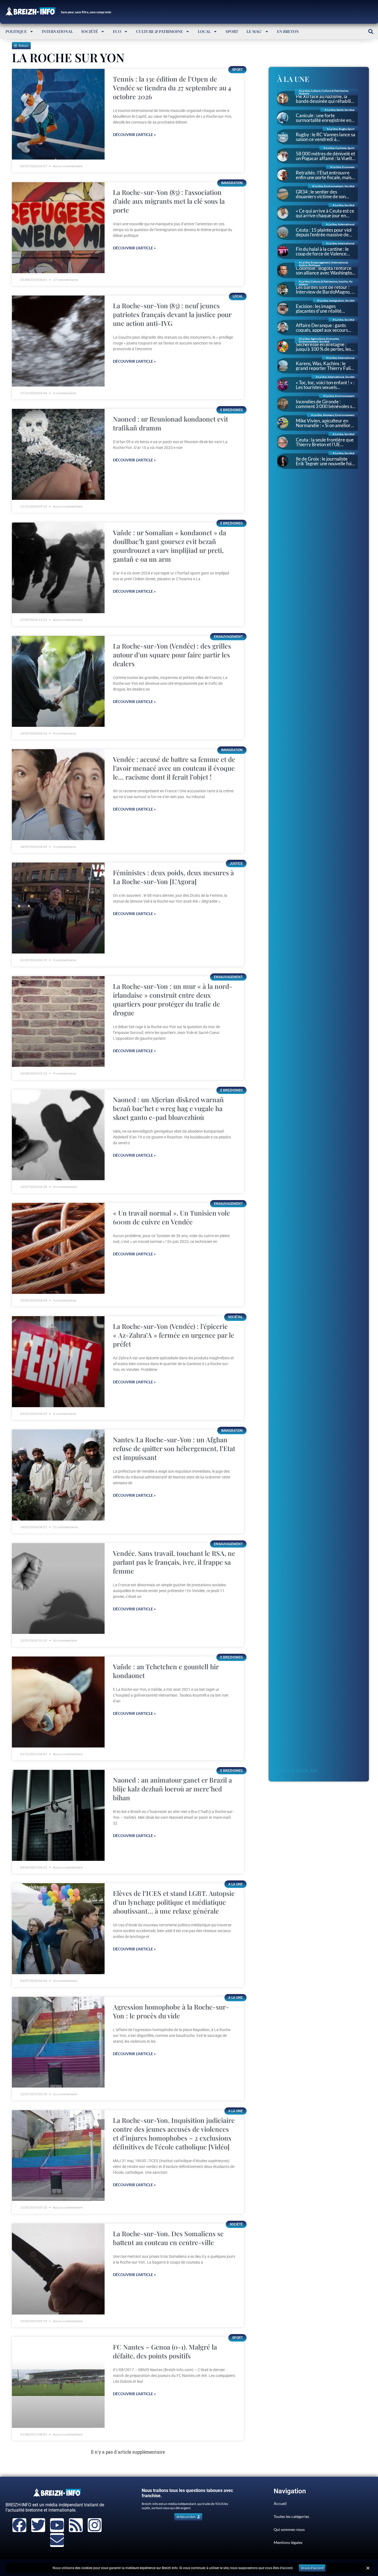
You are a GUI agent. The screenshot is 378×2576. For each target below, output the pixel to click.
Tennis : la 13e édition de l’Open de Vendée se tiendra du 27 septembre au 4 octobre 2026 (172, 88)
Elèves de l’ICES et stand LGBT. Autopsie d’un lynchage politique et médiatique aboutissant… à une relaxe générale (174, 1902)
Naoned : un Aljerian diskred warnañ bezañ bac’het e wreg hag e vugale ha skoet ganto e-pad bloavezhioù (168, 1108)
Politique (16, 31)
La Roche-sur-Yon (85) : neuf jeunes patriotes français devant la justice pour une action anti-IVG (172, 314)
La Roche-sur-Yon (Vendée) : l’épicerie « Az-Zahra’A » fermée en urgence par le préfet (174, 1335)
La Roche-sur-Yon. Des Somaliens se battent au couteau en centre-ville (168, 2238)
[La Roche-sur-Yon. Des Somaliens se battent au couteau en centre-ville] (58, 2269)
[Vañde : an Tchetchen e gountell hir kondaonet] (58, 1702)
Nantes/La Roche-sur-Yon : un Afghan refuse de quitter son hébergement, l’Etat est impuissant (174, 1448)
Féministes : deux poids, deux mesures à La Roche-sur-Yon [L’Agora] (173, 877)
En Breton (288, 31)
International (57, 31)
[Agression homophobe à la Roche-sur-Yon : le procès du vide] (58, 2042)
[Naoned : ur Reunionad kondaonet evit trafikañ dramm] (58, 454)
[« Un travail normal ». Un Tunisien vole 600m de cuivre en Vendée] (58, 1248)
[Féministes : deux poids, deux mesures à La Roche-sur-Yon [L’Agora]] (58, 908)
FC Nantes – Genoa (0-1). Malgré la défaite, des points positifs (165, 2351)
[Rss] (76, 2525)
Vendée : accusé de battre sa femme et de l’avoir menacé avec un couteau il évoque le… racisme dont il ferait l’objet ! (174, 768)
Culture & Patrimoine (160, 31)
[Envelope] (57, 2540)
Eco (117, 31)
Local (204, 31)
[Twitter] (38, 2525)
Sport (232, 31)
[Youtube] (57, 2525)
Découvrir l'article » (134, 134)
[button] (371, 31)
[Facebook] (19, 2525)
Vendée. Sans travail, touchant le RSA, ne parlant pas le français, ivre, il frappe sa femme (174, 1562)
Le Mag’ (254, 31)
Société (90, 31)
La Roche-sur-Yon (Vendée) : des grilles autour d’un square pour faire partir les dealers (172, 655)
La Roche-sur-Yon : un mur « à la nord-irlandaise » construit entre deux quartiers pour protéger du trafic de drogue (173, 999)
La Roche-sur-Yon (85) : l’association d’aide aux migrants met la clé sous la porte (169, 201)
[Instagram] (95, 2525)
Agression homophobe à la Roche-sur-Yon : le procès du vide (171, 2011)
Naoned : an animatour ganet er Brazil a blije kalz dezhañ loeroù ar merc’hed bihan (172, 1789)
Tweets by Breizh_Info (297, 1771)
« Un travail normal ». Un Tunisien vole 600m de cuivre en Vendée (171, 1217)
